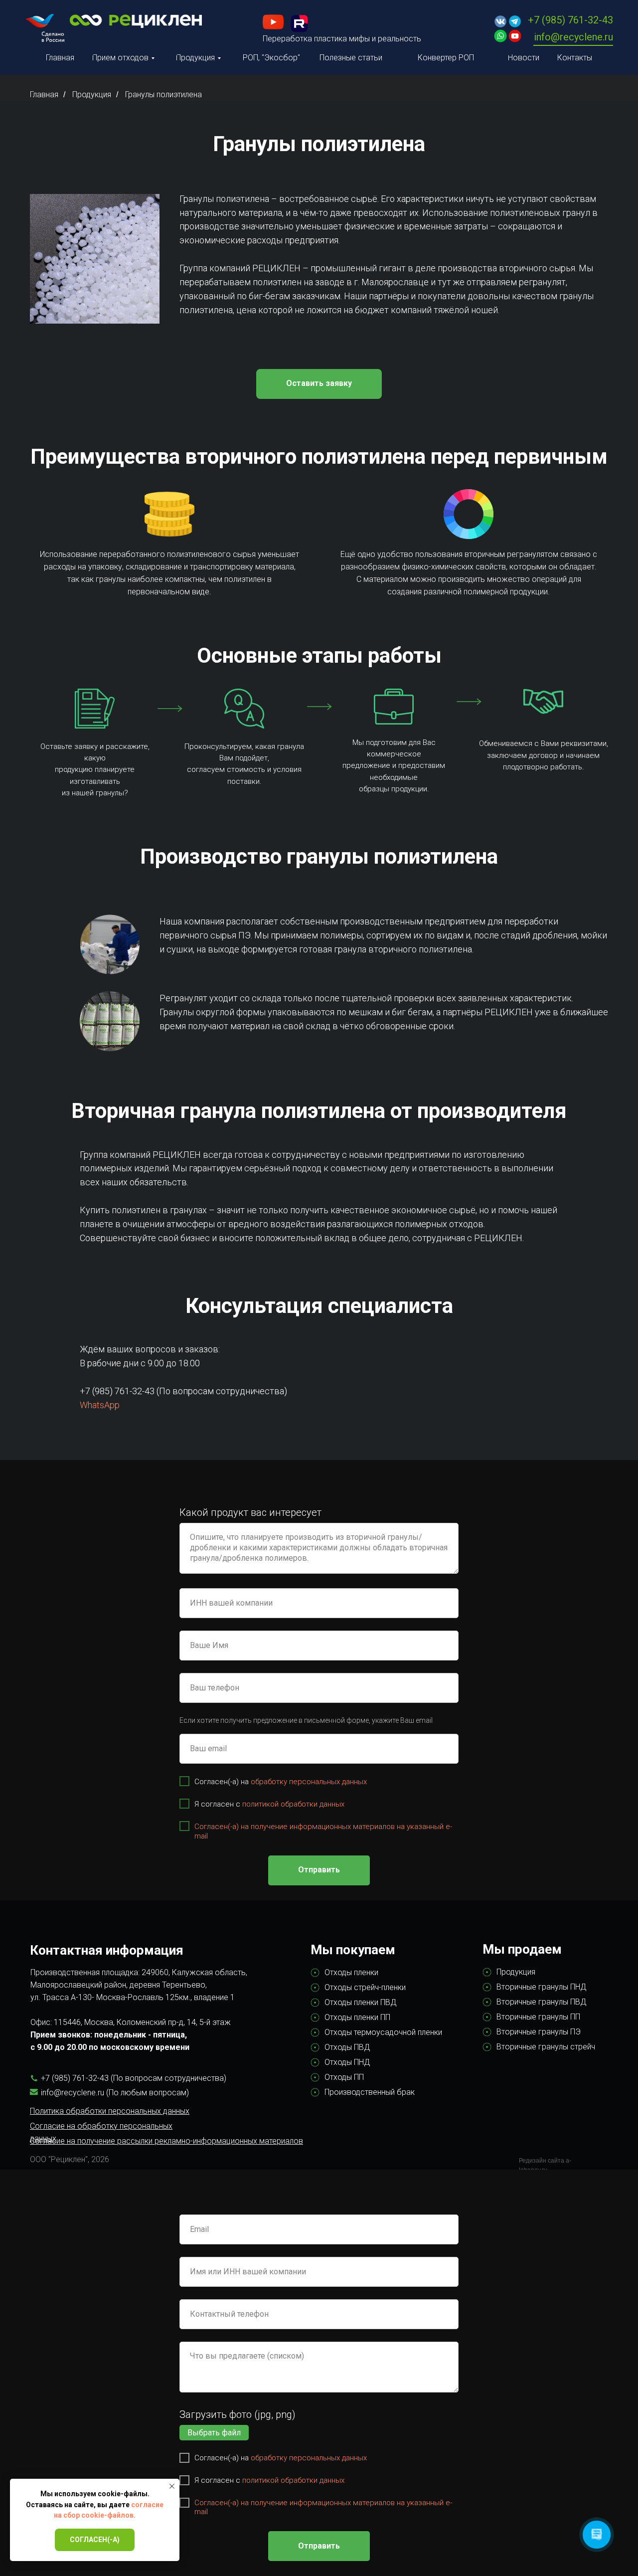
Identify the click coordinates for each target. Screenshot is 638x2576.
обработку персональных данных (309, 1782)
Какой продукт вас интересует (250, 1512)
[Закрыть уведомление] (172, 2486)
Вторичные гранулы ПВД (542, 2002)
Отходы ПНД (347, 2062)
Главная (44, 94)
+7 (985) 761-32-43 (570, 20)
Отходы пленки (351, 1972)
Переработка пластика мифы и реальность (342, 39)
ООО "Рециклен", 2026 (70, 2159)
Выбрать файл (214, 2433)
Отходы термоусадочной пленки (383, 2032)
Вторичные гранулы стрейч (546, 2047)
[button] (319, 384)
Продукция (92, 94)
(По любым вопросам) (148, 2093)
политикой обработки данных (293, 1804)
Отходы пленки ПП (357, 2017)
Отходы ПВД (347, 2047)
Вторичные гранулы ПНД (542, 1987)
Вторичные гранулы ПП (538, 2017)
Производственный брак (370, 2092)
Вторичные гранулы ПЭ (539, 2032)
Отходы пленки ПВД (361, 2002)
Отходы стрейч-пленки (365, 1987)
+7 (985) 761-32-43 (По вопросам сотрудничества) (183, 1391)
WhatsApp (100, 1405)
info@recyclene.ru (573, 37)
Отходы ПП (344, 2077)
